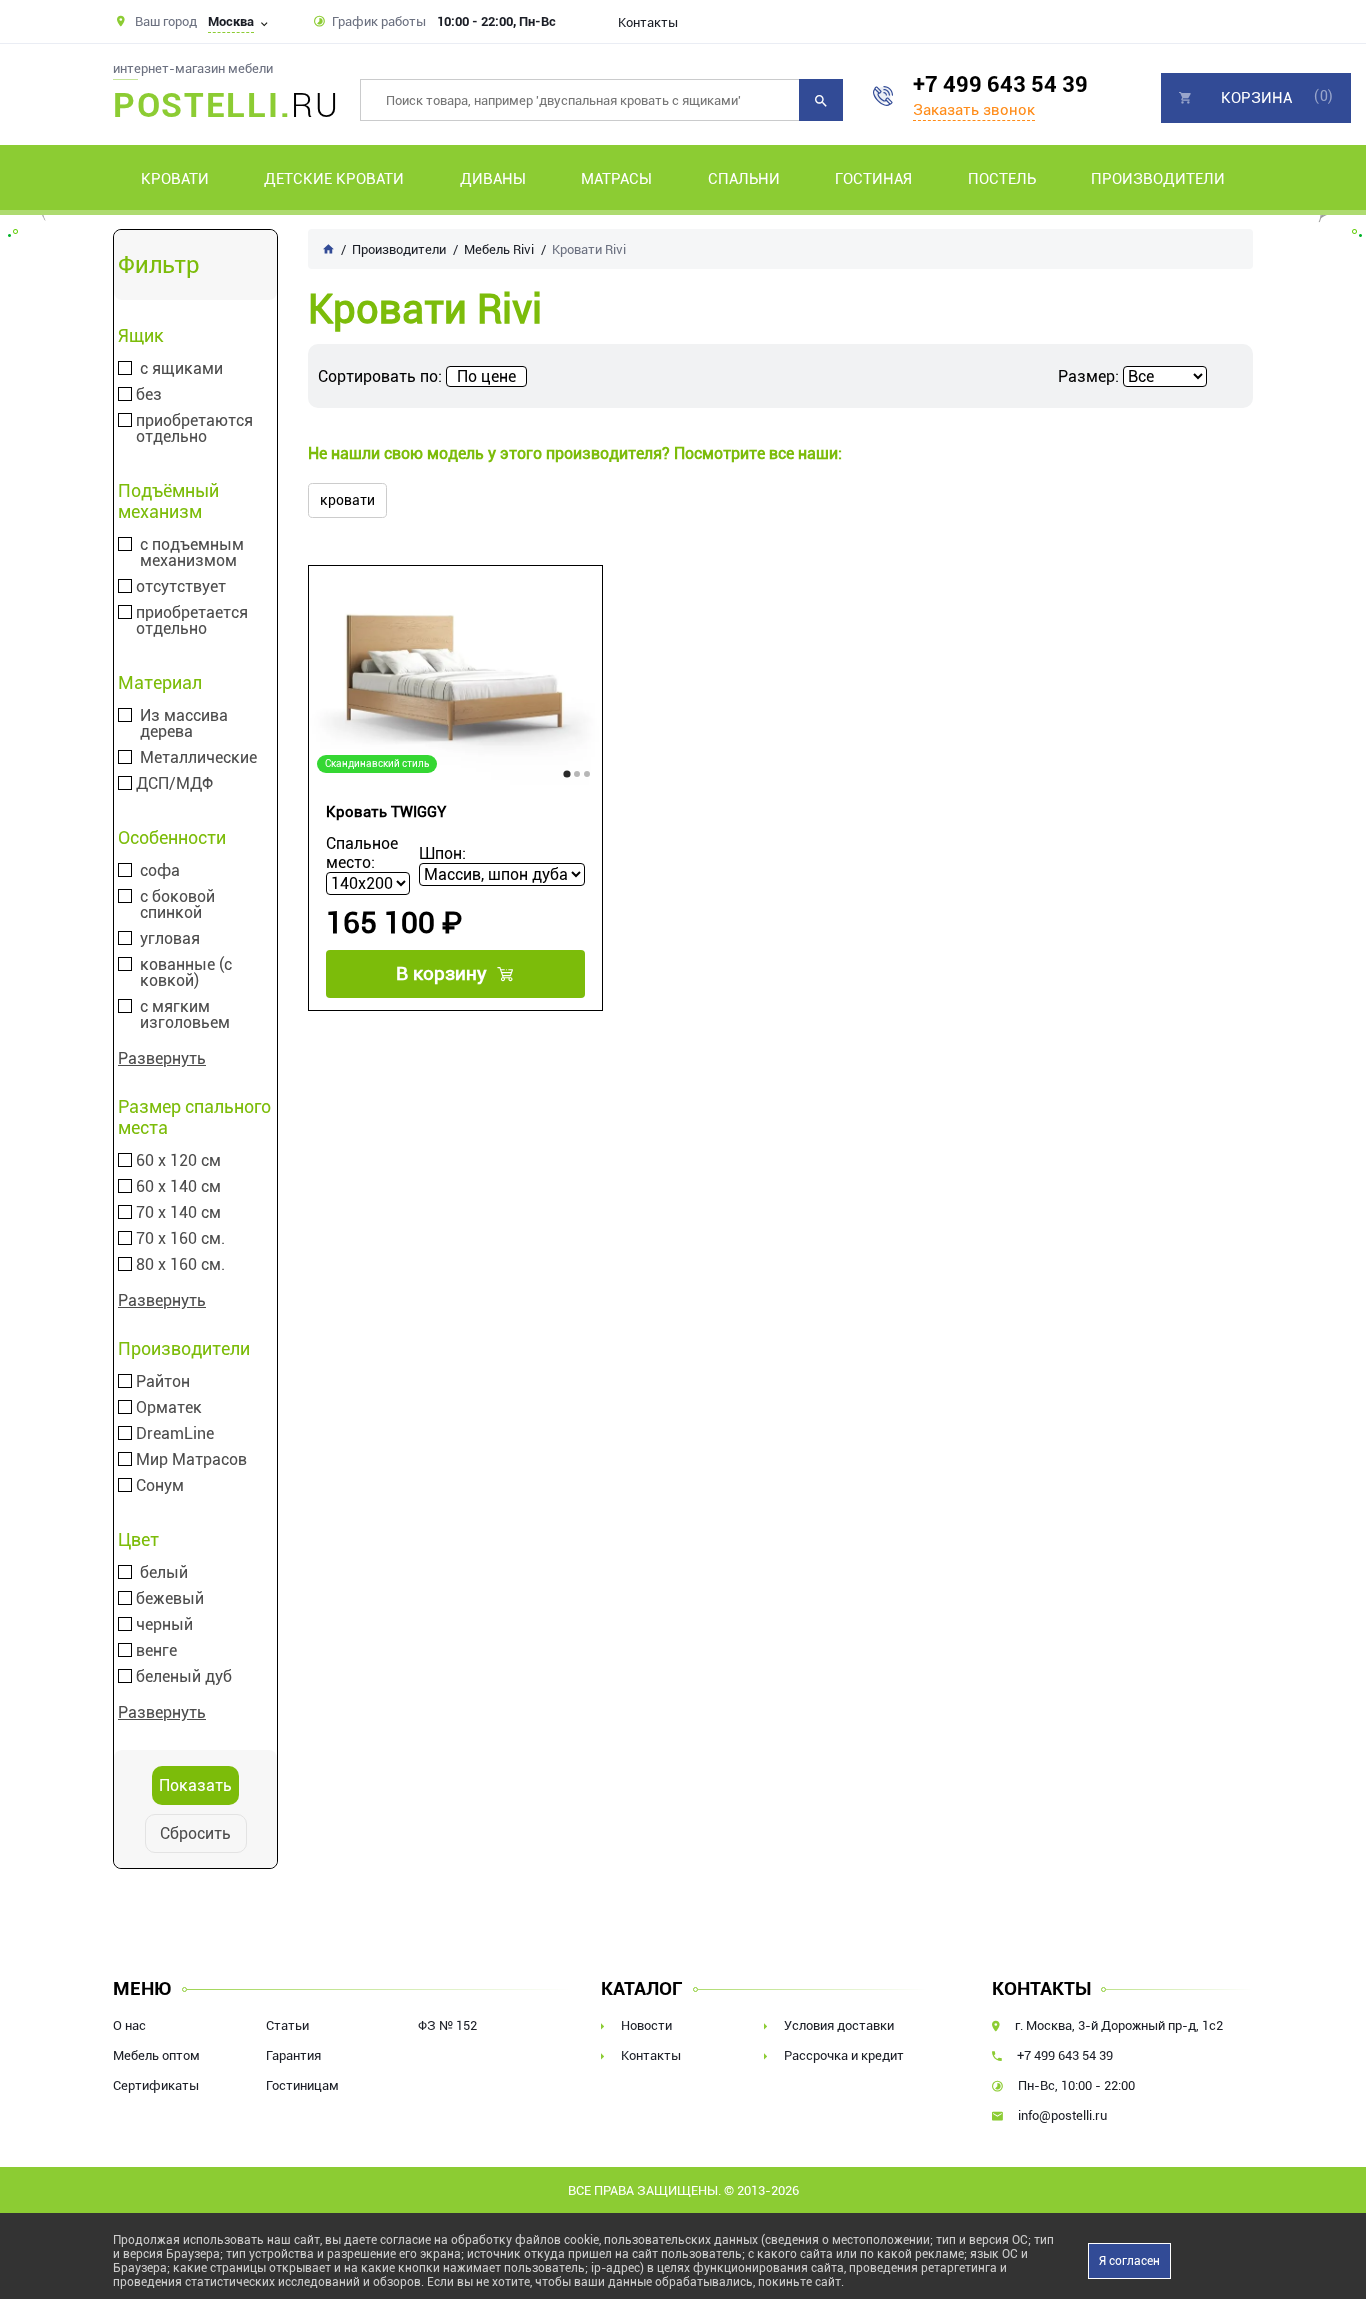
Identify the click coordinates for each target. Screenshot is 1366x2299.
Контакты (648, 22)
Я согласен (1129, 2261)
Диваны (493, 179)
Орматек (169, 1408)
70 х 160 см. (180, 1239)
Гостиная (873, 179)
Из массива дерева (184, 724)
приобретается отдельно (192, 621)
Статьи (287, 2025)
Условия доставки (839, 2025)
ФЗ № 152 (447, 2025)
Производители (1158, 179)
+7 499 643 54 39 (1000, 84)
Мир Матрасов (191, 1460)
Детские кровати (334, 179)
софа (160, 871)
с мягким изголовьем (185, 1015)
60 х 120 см (178, 1161)
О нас (129, 2025)
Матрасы (616, 179)
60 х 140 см (178, 1187)
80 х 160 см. (180, 1265)
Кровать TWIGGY (386, 812)
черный (164, 1625)
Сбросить (195, 1833)
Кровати (175, 179)
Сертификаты (156, 2085)
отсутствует (181, 587)
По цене (486, 376)
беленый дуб (184, 1677)
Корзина (1256, 98)
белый (164, 1573)
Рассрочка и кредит (844, 2055)
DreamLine (175, 1434)
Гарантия (293, 2055)
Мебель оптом (156, 2055)
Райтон (163, 1382)
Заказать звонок (974, 110)
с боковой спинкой (177, 905)
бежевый (170, 1599)
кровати (347, 500)
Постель (1002, 179)
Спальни (744, 179)
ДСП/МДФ (174, 784)
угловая (170, 939)
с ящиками (181, 369)
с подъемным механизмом (192, 553)
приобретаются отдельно (194, 429)
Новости (646, 2025)
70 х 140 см (178, 1213)
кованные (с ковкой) (186, 973)
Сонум (160, 1486)
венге (156, 1651)
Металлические (198, 758)
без (149, 395)
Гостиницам (302, 2085)
